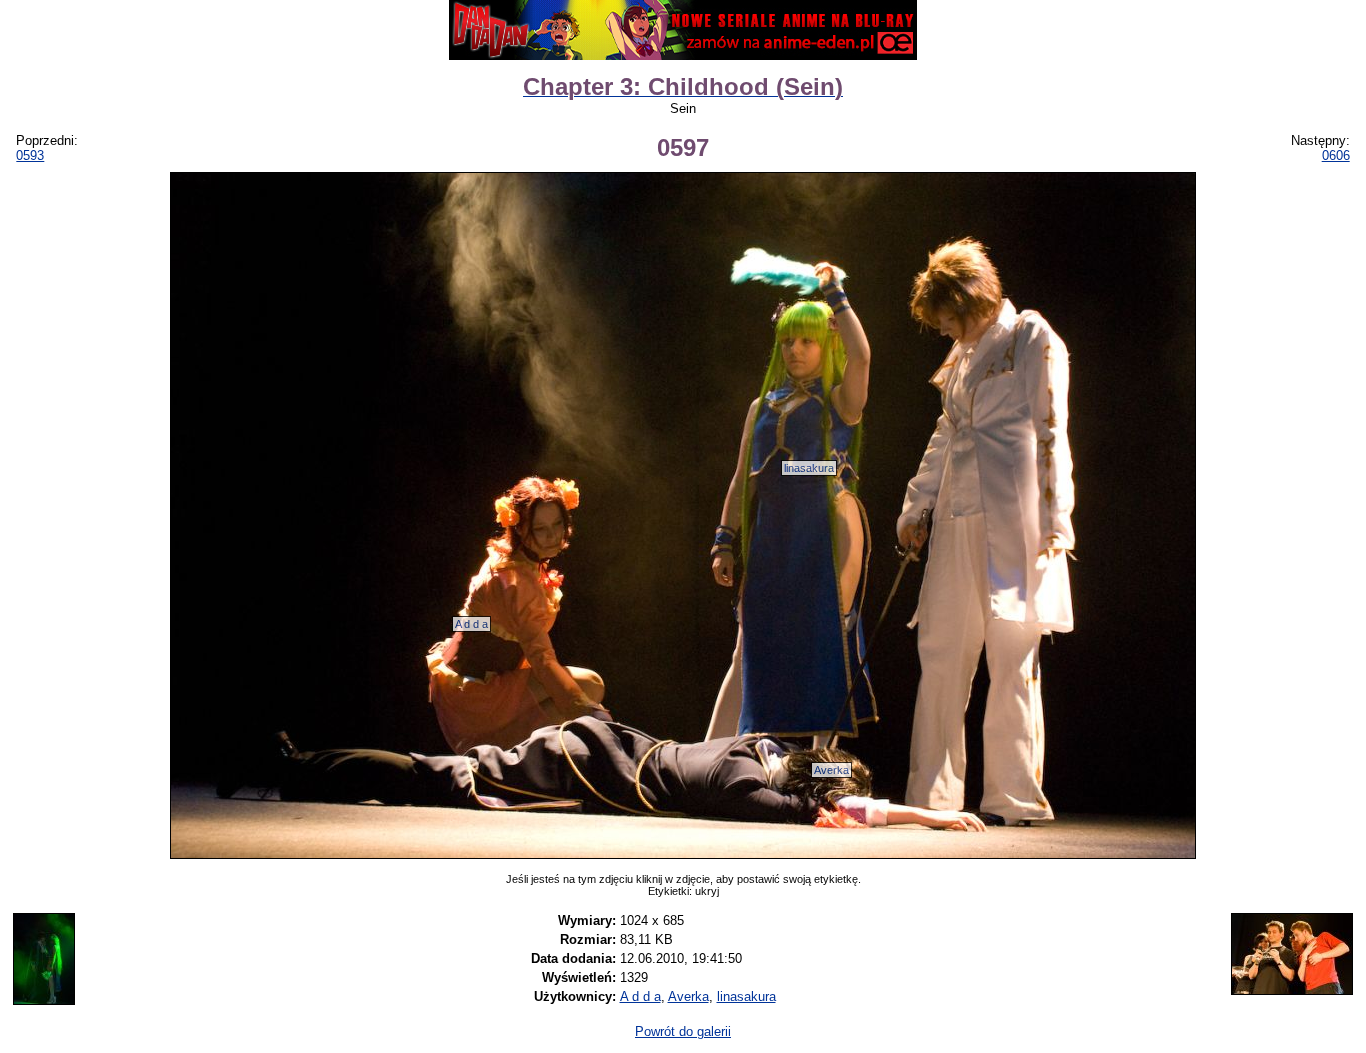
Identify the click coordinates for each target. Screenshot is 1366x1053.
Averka (831, 770)
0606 (1336, 155)
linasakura (809, 468)
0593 (30, 155)
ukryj (707, 891)
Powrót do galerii (683, 1031)
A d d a (471, 624)
